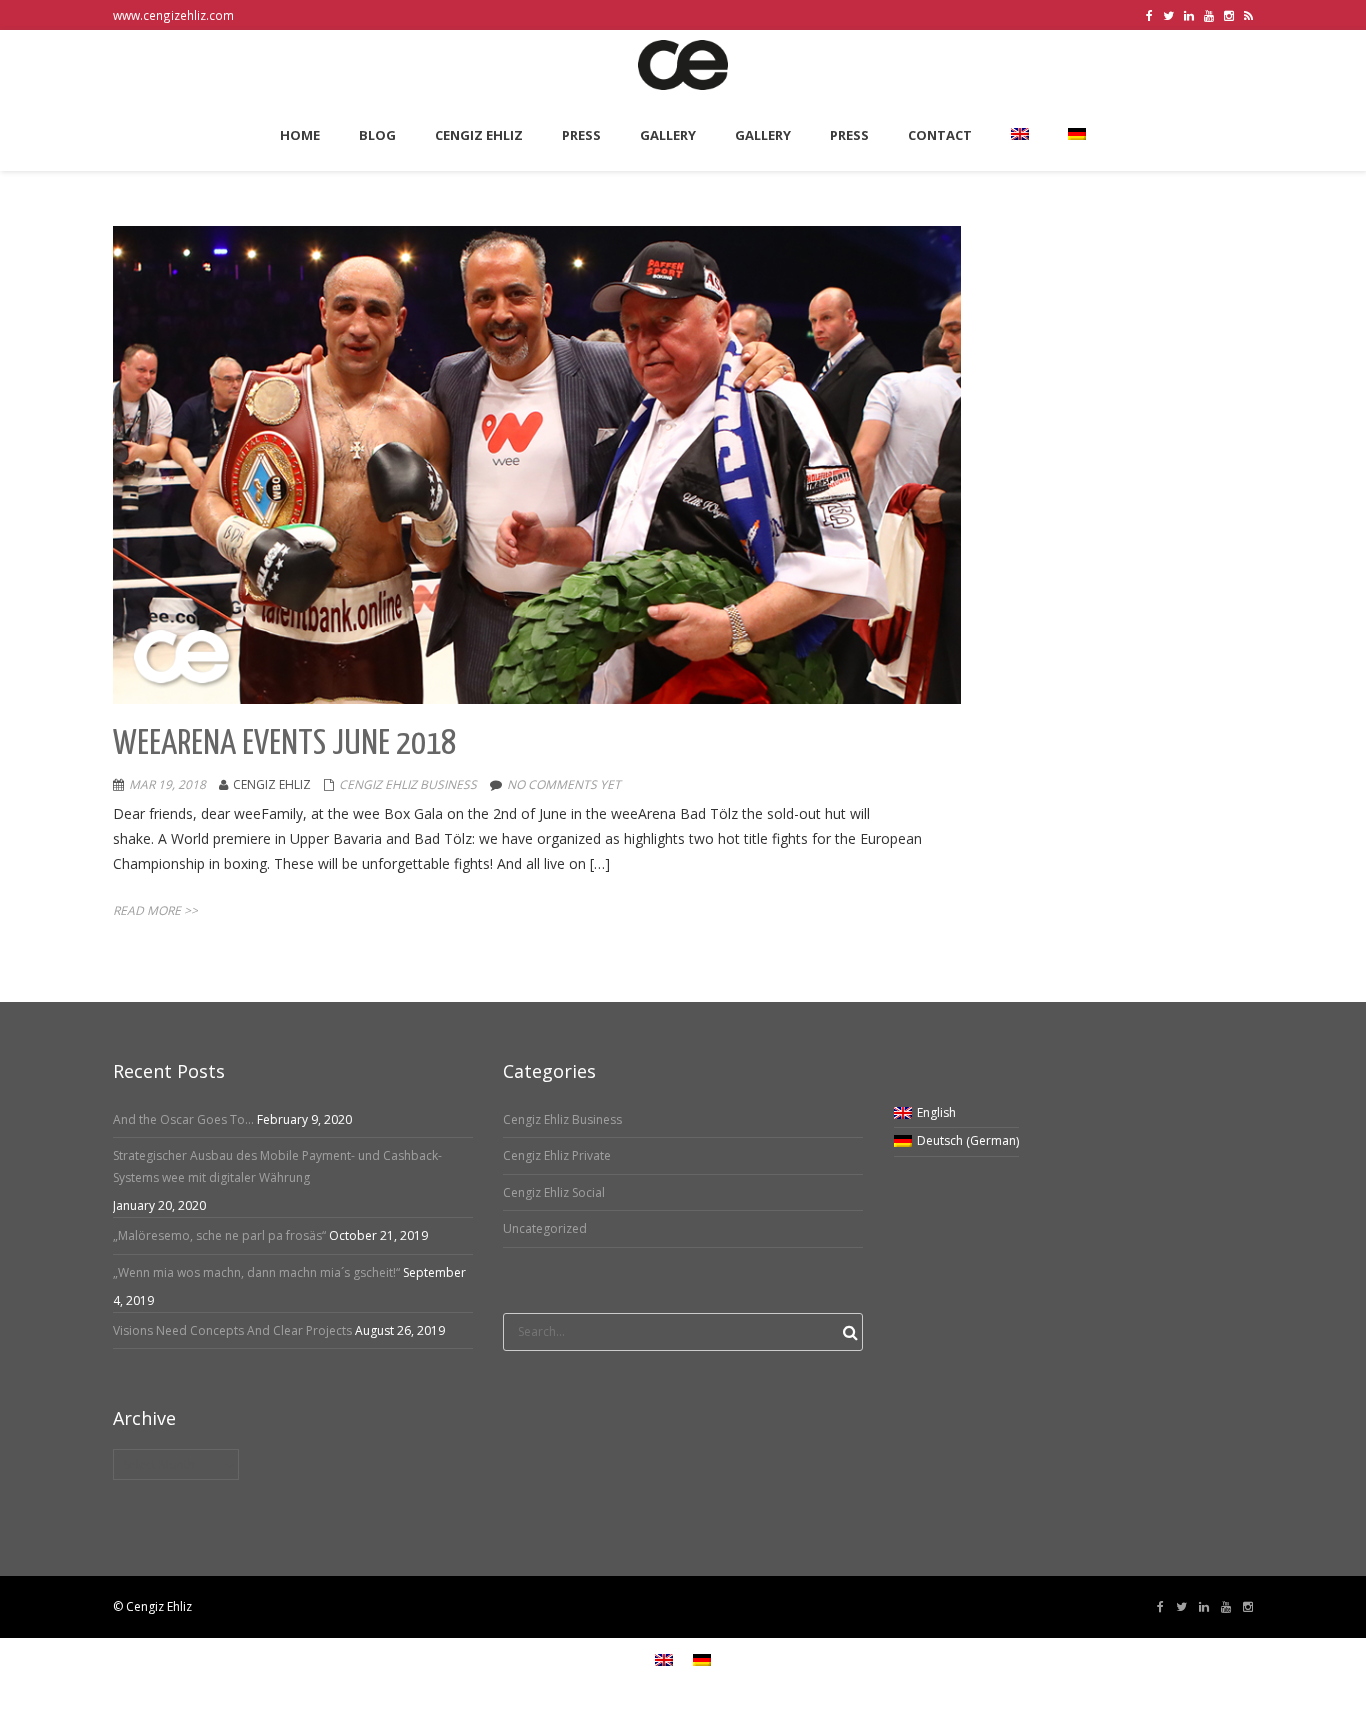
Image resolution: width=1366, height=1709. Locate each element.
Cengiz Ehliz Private (557, 1155)
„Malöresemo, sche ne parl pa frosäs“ (219, 1235)
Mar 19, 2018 (167, 784)
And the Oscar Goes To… (183, 1119)
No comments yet (564, 784)
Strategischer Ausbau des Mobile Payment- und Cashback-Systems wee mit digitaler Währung (277, 1166)
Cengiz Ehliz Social (554, 1192)
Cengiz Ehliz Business (408, 784)
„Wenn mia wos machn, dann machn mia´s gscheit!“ (256, 1272)
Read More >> (155, 910)
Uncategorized (545, 1228)
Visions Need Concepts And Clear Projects (232, 1330)
